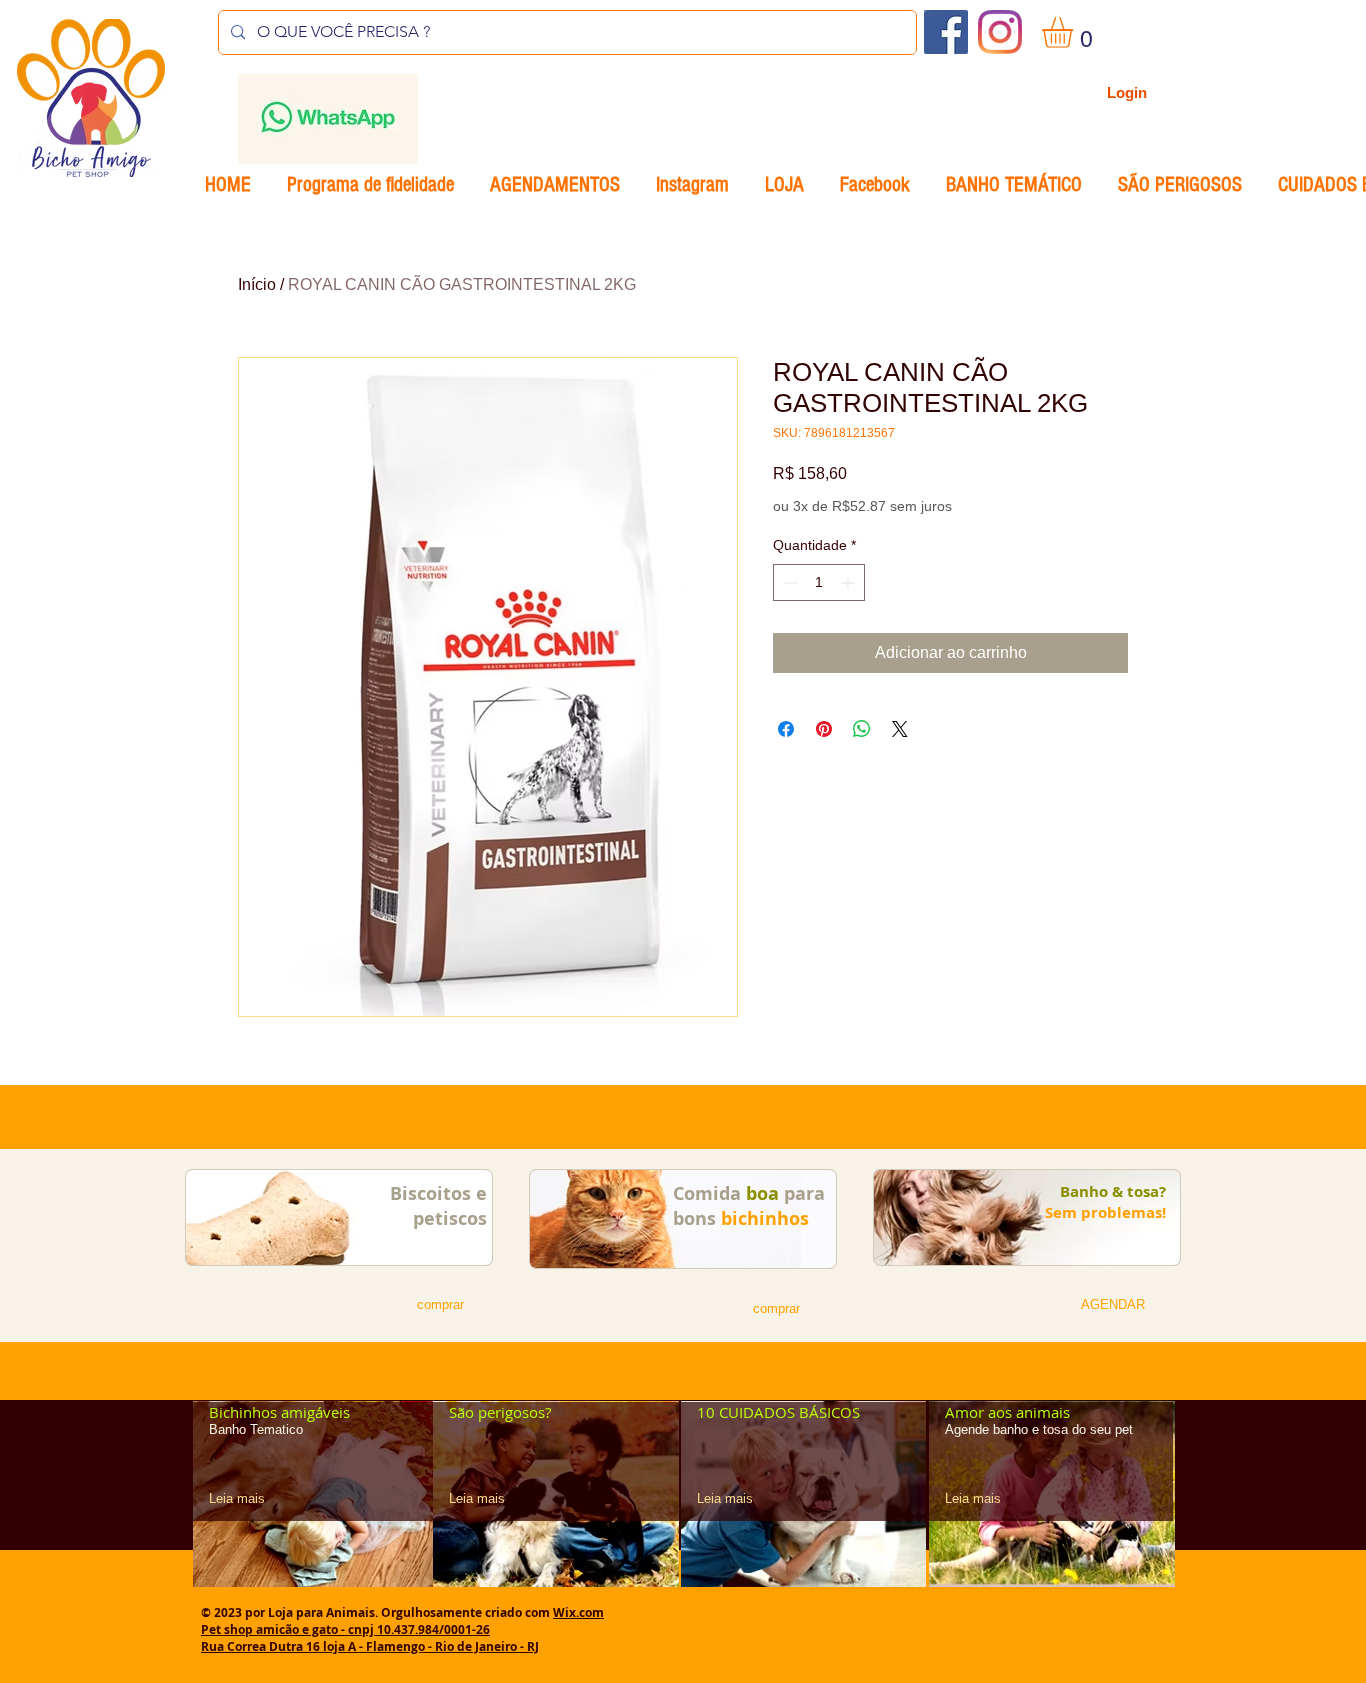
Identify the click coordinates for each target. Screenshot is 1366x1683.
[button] (1075, 32)
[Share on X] (900, 729)
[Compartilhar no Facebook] (786, 729)
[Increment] (849, 582)
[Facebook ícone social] (946, 32)
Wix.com (578, 1612)
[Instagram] (1000, 32)
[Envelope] (327, 119)
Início (257, 284)
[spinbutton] (819, 582)
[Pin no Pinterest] (824, 729)
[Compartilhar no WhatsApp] (862, 729)
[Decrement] (788, 582)
